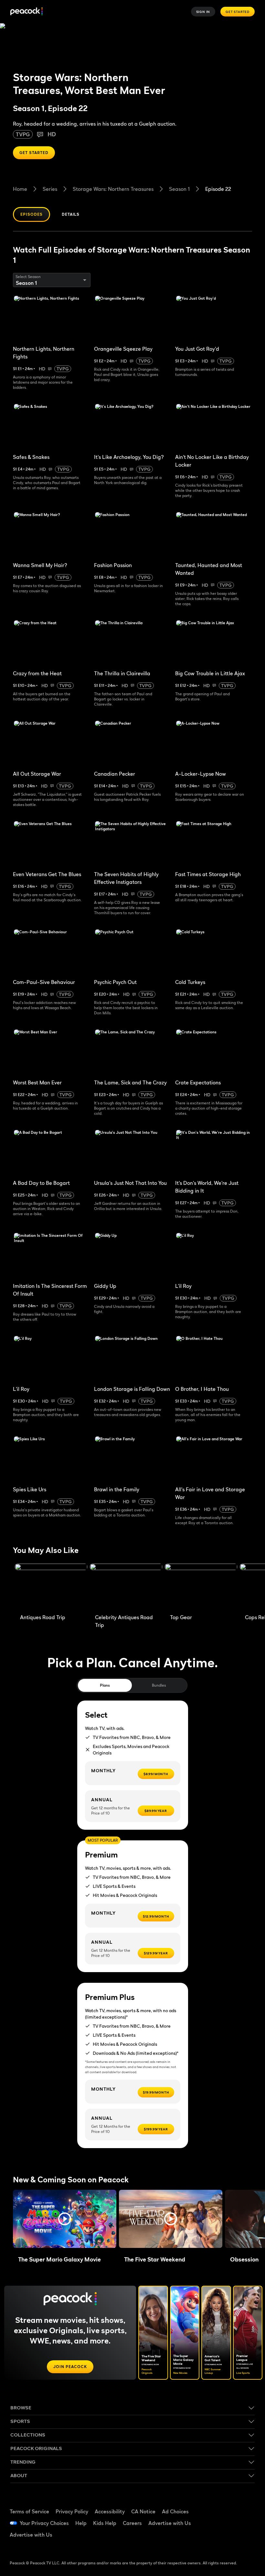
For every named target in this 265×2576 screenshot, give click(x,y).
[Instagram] (242, 2522)
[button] (65, 2219)
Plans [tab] (105, 1685)
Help (81, 2523)
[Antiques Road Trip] (51, 1587)
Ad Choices (175, 2511)
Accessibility (110, 2511)
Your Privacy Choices (44, 2523)
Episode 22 (218, 189)
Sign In (203, 12)
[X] (225, 2540)
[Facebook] (225, 2504)
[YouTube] (225, 2522)
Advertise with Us (170, 2523)
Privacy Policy (72, 2511)
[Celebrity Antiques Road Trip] (126, 1587)
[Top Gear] (201, 1587)
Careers (132, 2523)
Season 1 (179, 189)
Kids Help (105, 2523)
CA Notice (143, 2511)
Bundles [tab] (159, 1685)
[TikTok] (242, 2504)
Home (20, 189)
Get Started (238, 12)
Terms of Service (29, 2511)
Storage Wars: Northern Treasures (113, 189)
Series (50, 189)
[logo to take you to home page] (26, 12)
